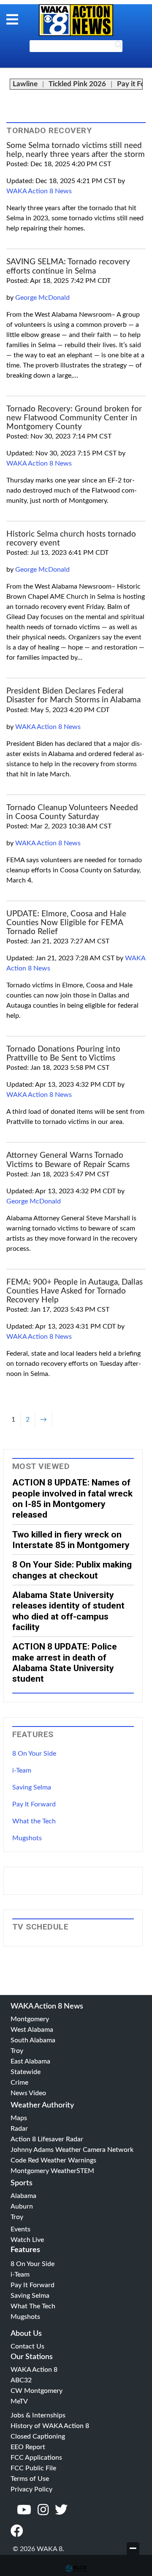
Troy (17, 2051)
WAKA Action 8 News (39, 191)
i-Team (22, 1770)
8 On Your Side (34, 1754)
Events (20, 2229)
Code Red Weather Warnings (53, 2160)
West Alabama (32, 2030)
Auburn (22, 2206)
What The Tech (33, 2306)
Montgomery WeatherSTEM (52, 2171)
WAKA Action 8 (34, 2370)
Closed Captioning (38, 2436)
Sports (22, 2183)
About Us (26, 2334)
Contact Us (27, 2346)
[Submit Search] (119, 47)
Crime (19, 2083)
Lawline (25, 84)
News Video (28, 2093)
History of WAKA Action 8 (50, 2426)
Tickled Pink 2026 (77, 84)
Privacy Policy (31, 2489)
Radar (19, 2129)
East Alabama (30, 2061)
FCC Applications (36, 2458)
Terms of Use (30, 2479)
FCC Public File (33, 2468)
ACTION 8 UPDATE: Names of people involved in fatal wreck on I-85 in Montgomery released (72, 1498)
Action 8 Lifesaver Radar (47, 2139)
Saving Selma (32, 1787)
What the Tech (34, 1821)
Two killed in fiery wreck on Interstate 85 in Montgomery (71, 1540)
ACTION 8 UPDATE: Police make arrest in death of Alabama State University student (65, 1662)
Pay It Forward (34, 1804)
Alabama (23, 2196)
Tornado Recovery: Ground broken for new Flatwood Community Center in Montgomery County (74, 418)
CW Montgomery (37, 2391)
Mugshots (27, 1838)
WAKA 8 (76, 20)
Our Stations (32, 2357)
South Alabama (33, 2040)
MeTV (19, 2401)
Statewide (26, 2072)
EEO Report (28, 2447)
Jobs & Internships (38, 2415)
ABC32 (21, 2380)
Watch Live (27, 2240)
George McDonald (42, 298)
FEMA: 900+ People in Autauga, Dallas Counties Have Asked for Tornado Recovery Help (75, 1291)
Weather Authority (42, 2105)
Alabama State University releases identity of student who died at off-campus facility (68, 1611)
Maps (19, 2118)
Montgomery (30, 2019)
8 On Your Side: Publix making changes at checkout (72, 1570)
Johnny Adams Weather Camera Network (72, 2150)
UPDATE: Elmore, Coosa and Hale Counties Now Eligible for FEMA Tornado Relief (66, 923)
